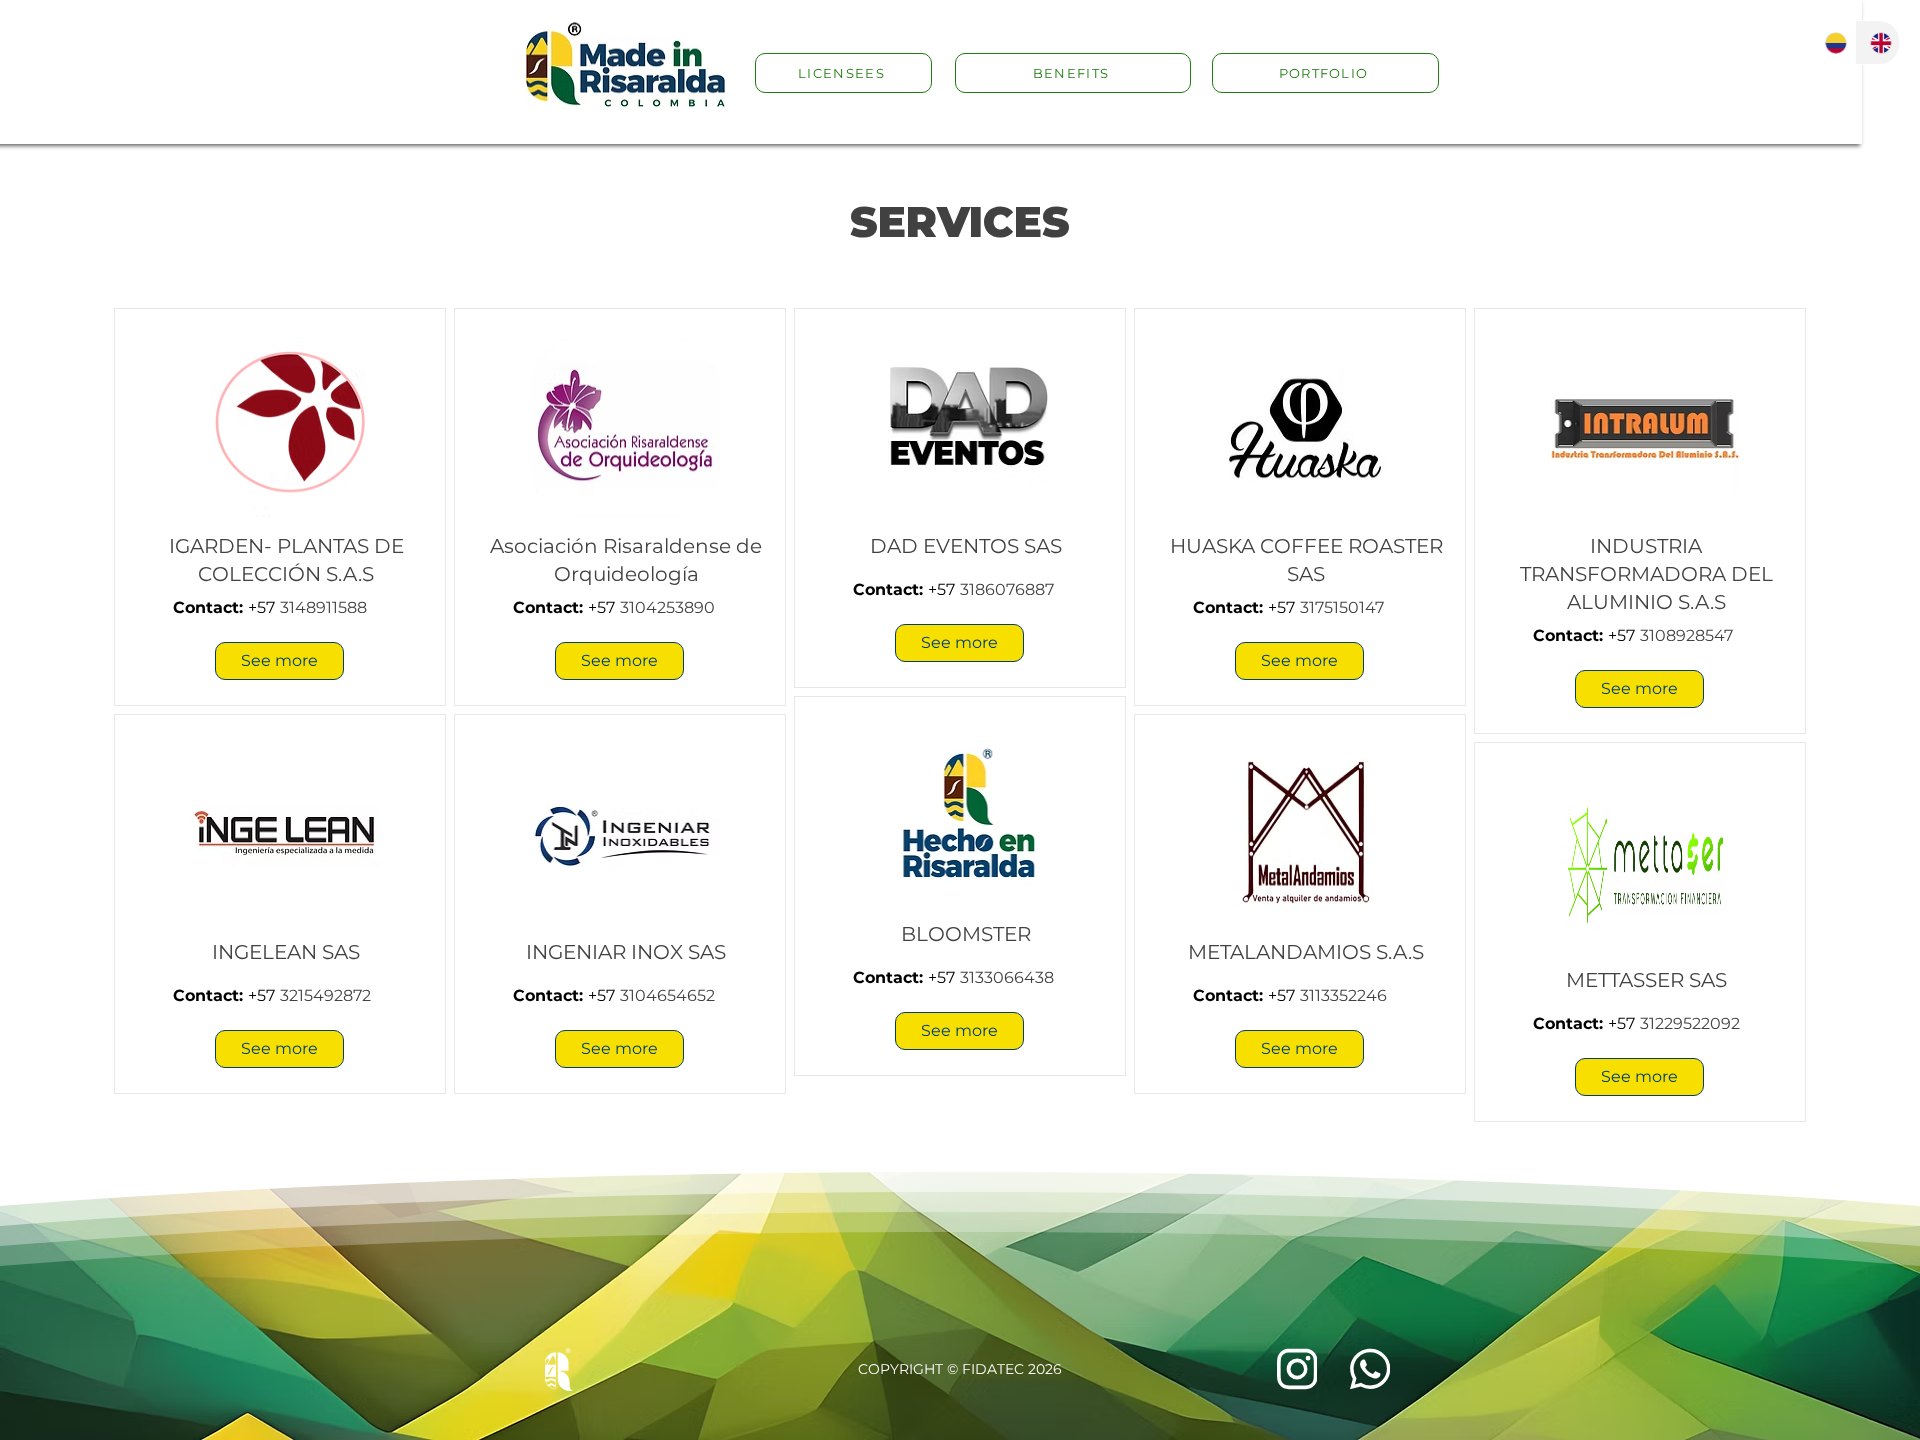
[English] (1877, 42)
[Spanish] (1833, 42)
